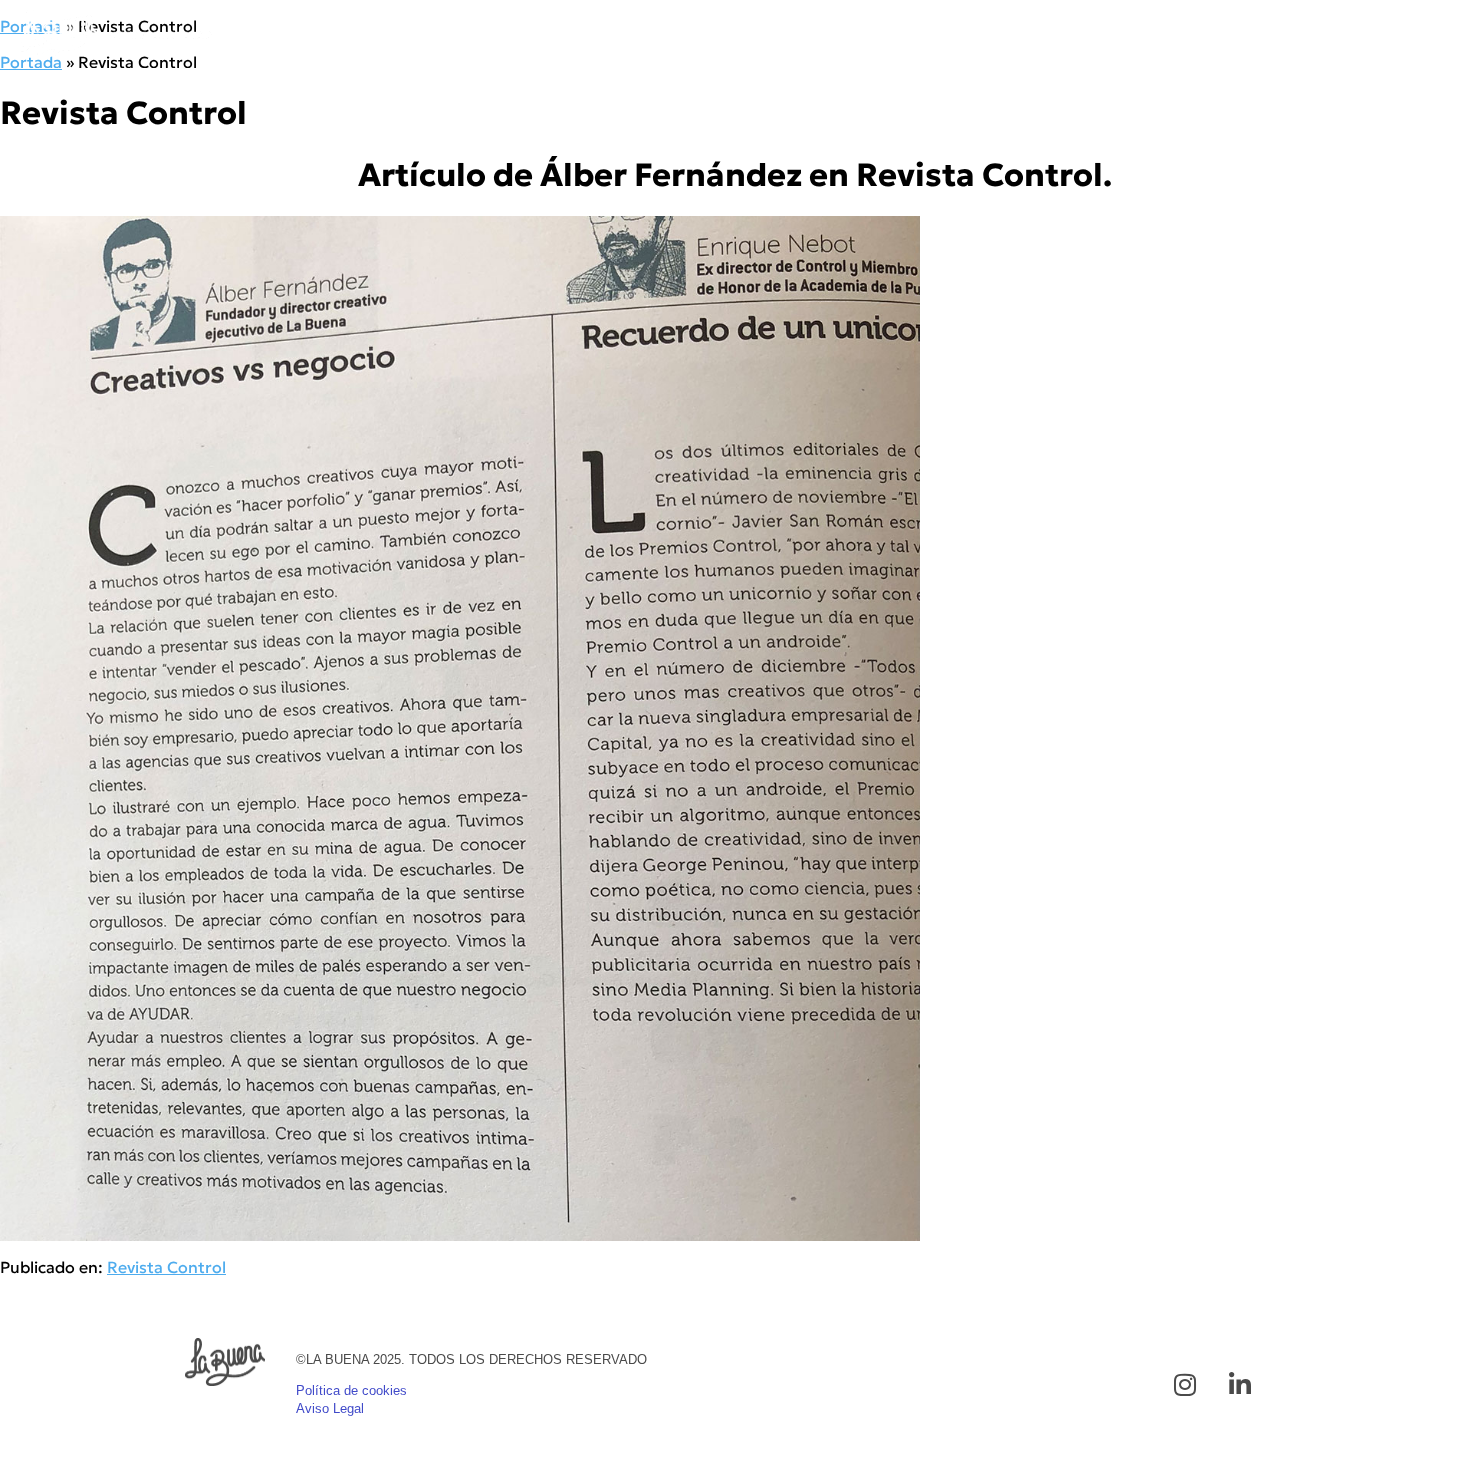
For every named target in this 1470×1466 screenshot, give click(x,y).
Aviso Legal (330, 1408)
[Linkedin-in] (1240, 1384)
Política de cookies (351, 1390)
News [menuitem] (1296, 33)
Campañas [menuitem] (876, 33)
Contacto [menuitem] (1400, 33)
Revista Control (166, 1267)
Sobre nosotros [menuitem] (1168, 33)
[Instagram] (1185, 1384)
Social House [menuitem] (1010, 33)
